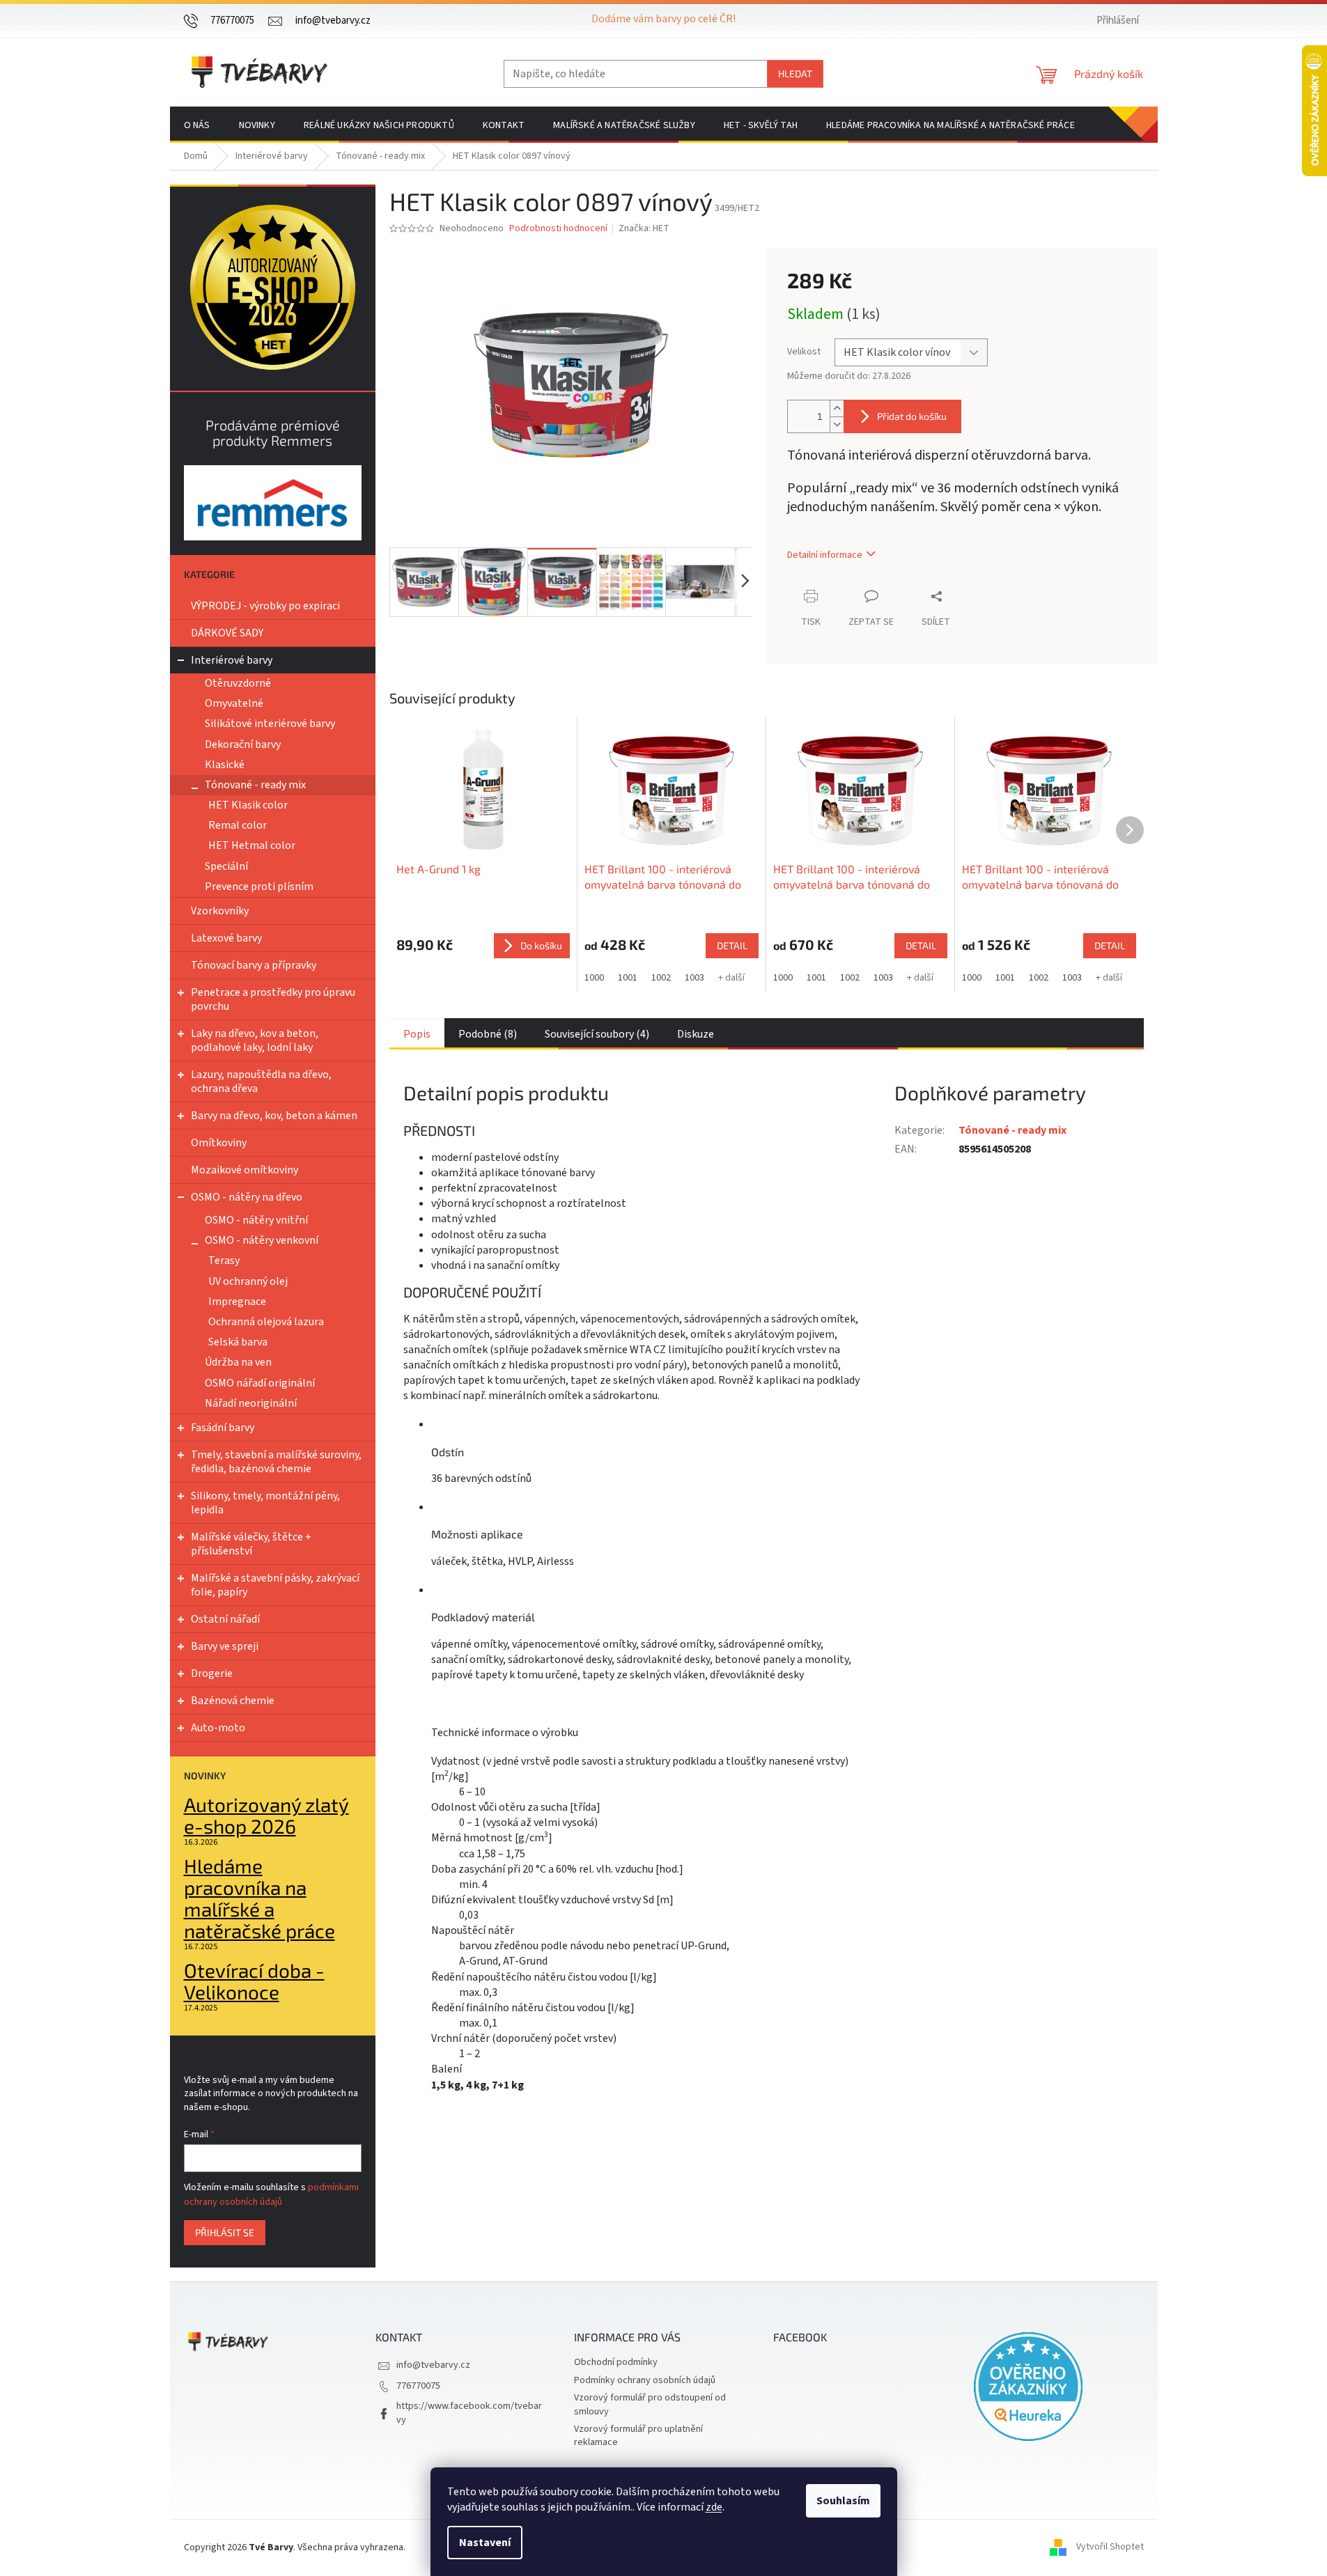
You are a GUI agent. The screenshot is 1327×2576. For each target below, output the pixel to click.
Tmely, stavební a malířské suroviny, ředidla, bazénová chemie (276, 1462)
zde (714, 2507)
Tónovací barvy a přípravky (254, 965)
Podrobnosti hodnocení (558, 229)
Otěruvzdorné (238, 683)
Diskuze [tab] (696, 1034)
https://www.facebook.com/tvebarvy (469, 2413)
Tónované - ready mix (255, 785)
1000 (594, 978)
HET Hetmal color (252, 845)
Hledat (795, 73)
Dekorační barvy (243, 744)
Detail (732, 945)
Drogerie (212, 1673)
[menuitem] (197, 125)
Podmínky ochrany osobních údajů (645, 2380)
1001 (628, 978)
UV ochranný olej (248, 1281)
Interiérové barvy (232, 660)
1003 (694, 978)
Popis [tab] (417, 1034)
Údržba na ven (238, 1362)
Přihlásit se (225, 2232)
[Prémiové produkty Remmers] (273, 502)
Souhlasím (843, 2501)
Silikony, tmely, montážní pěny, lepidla (265, 1503)
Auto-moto (218, 1728)
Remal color (238, 825)
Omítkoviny (219, 1143)
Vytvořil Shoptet (1110, 2547)
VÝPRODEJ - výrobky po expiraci (265, 606)
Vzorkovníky (220, 911)
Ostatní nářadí (225, 1619)
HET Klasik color (248, 805)
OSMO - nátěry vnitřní (256, 1220)
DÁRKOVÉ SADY (227, 633)
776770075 (418, 2386)
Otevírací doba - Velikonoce (254, 1981)
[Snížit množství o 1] (837, 424)
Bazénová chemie (233, 1701)
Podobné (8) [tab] (488, 1034)
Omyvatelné (234, 703)
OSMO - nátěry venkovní (262, 1240)
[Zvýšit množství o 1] (837, 408)
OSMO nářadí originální (260, 1383)
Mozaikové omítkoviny (245, 1170)
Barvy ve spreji (225, 1646)
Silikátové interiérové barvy (270, 724)
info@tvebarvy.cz (433, 2365)
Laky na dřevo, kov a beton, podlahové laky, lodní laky (255, 1040)
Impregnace (237, 1302)
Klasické (225, 765)
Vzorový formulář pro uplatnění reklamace (638, 2436)
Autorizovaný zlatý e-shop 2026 (266, 1816)
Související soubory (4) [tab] (597, 1034)
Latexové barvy (226, 938)
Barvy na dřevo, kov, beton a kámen (274, 1116)
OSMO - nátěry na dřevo (247, 1197)
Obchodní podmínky (616, 2362)
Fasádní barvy (223, 1428)
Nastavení (485, 2543)
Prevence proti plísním (259, 887)
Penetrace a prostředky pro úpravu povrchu (273, 999)
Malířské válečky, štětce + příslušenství (251, 1544)
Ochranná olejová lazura (266, 1322)
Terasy (224, 1260)
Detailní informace (825, 555)
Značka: (644, 228)
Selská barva (238, 1342)
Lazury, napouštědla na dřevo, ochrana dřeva (261, 1082)
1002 (661, 978)
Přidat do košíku (912, 416)
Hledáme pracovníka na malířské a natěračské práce (259, 1898)
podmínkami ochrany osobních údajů (271, 2194)
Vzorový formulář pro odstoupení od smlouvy (650, 2404)
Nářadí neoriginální (251, 1403)
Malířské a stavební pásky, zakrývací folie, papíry (275, 1585)
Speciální (226, 866)
